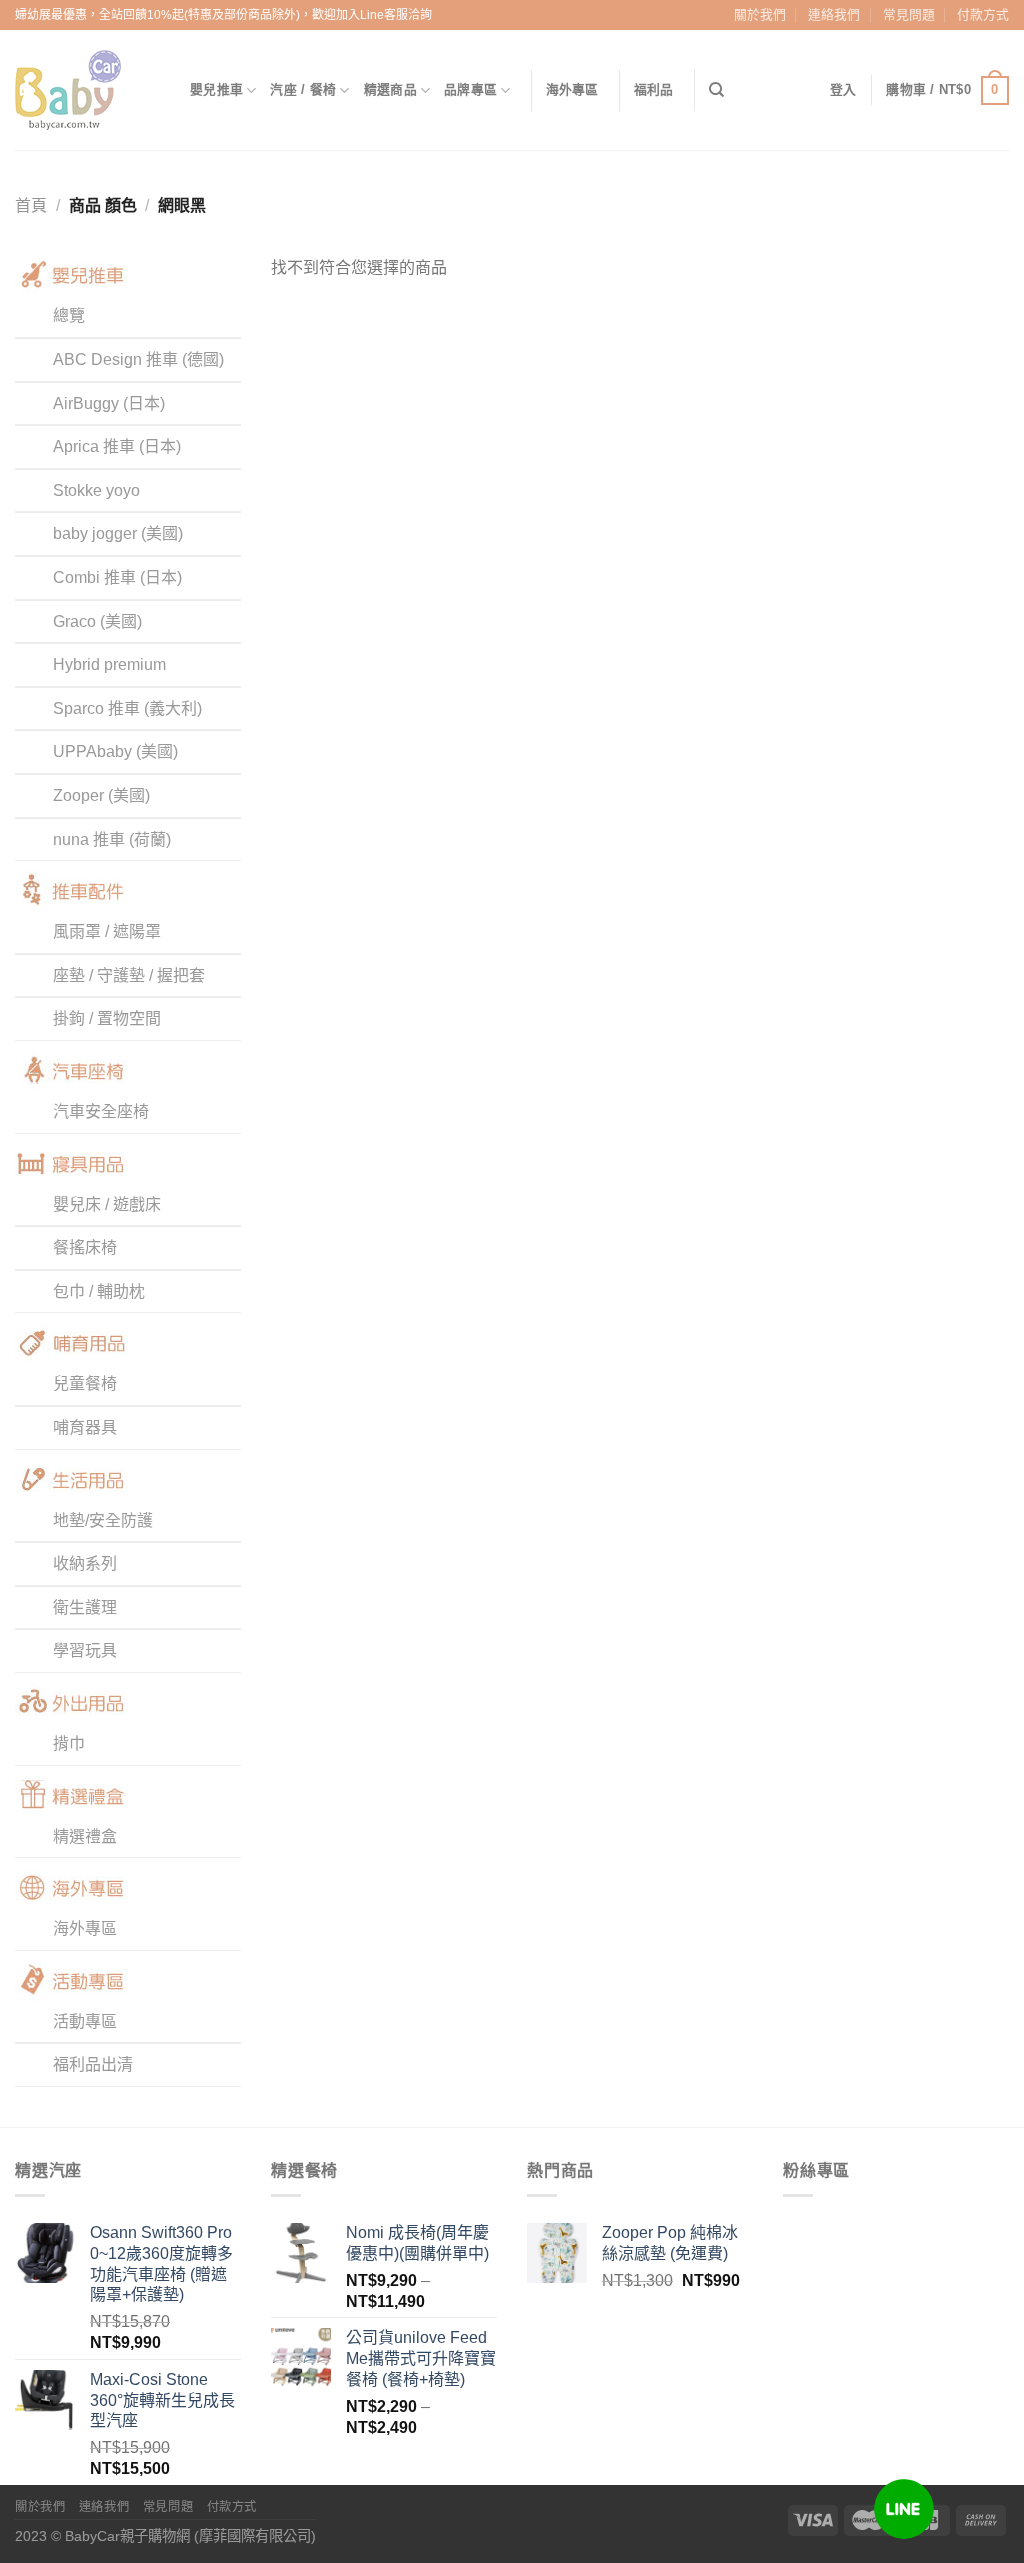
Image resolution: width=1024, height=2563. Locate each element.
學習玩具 (85, 1650)
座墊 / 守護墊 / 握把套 (129, 975)
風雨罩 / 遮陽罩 (107, 931)
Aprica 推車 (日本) (117, 446)
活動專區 (85, 2021)
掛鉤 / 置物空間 (107, 1018)
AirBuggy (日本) (109, 403)
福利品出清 (93, 2064)
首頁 (31, 205)
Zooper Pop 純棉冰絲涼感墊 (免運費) (670, 2243)
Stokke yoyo (96, 490)
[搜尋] (716, 90)
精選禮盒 (85, 1836)
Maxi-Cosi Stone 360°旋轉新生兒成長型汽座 (162, 2400)
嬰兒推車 (216, 89)
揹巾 (69, 1743)
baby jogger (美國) (118, 533)
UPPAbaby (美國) (115, 751)
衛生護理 (85, 1607)
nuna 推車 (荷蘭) (112, 839)
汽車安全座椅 (101, 1111)
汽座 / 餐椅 (303, 89)
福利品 (654, 89)
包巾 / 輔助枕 (99, 1291)
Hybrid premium (109, 664)
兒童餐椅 (85, 1383)
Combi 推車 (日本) (117, 577)
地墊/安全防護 (103, 1520)
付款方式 (983, 14)
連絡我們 (834, 14)
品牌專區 (470, 89)
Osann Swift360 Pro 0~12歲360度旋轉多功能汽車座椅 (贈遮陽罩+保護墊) (161, 2263)
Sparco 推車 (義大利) (127, 708)
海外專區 (572, 89)
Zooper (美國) (101, 795)
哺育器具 (85, 1427)
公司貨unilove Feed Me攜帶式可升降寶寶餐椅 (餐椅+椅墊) (421, 2358)
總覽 (69, 315)
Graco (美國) (97, 621)
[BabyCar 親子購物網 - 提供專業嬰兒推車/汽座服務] (87, 90)
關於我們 (760, 14)
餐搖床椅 (85, 1247)
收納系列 (85, 1563)
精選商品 (390, 89)
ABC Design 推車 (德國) (138, 359)
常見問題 (909, 14)
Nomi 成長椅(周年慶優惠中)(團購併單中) (417, 2243)
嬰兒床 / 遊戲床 (107, 1204)
